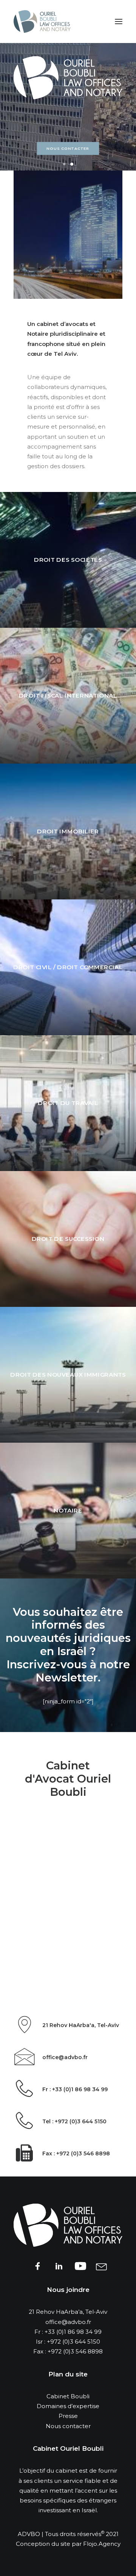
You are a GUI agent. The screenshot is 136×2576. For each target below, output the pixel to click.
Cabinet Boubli (68, 2396)
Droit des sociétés (68, 560)
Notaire (68, 1511)
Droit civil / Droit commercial (68, 967)
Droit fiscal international (68, 696)
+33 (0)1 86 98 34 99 (73, 2332)
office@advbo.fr (68, 2322)
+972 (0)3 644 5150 (73, 2342)
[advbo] (42, 22)
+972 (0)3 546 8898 (75, 2351)
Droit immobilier (68, 832)
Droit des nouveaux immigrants (68, 1375)
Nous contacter (68, 2426)
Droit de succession (68, 1239)
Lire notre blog (68, 149)
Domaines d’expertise (68, 2406)
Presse (68, 2416)
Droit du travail (68, 1103)
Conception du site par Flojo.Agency (68, 2544)
